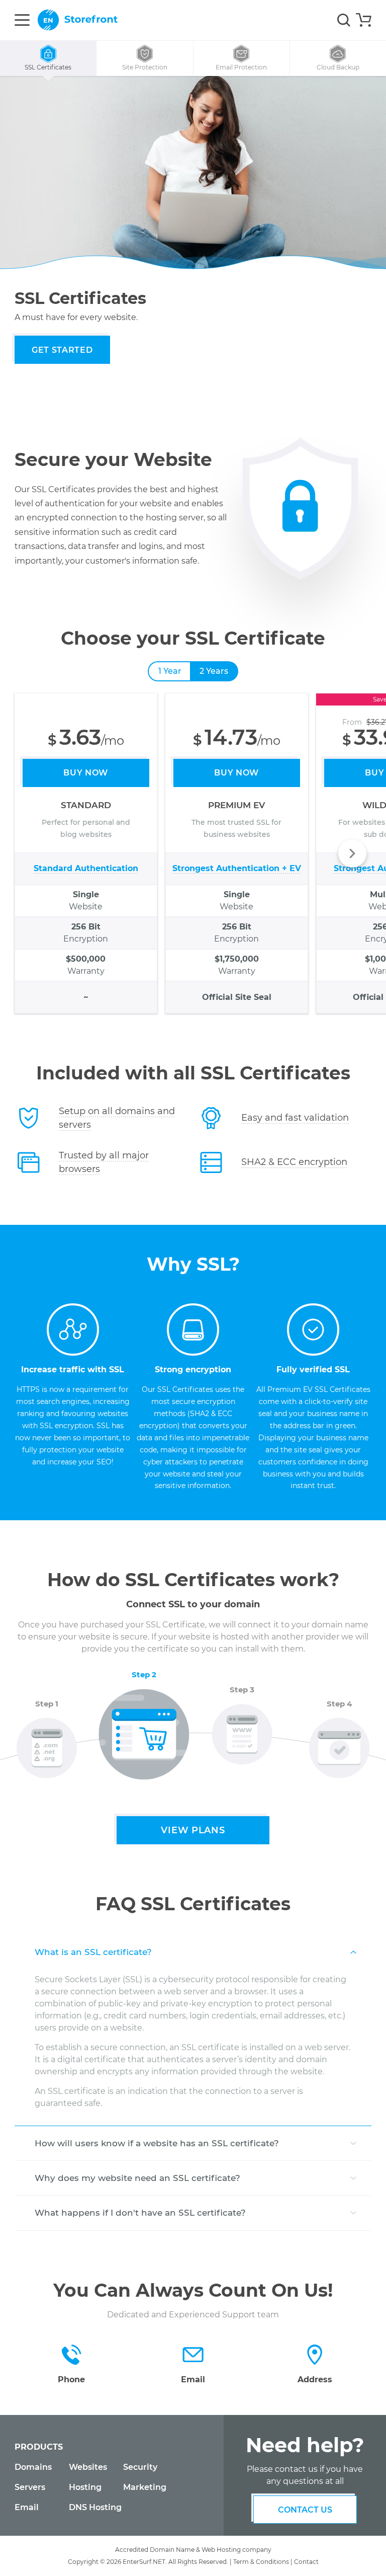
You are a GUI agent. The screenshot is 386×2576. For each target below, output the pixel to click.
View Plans (193, 1830)
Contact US (305, 2510)
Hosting (85, 2487)
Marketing (145, 2487)
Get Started (62, 350)
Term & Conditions (261, 2562)
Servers (30, 2487)
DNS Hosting (95, 2507)
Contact (306, 2562)
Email (27, 2507)
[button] (352, 853)
